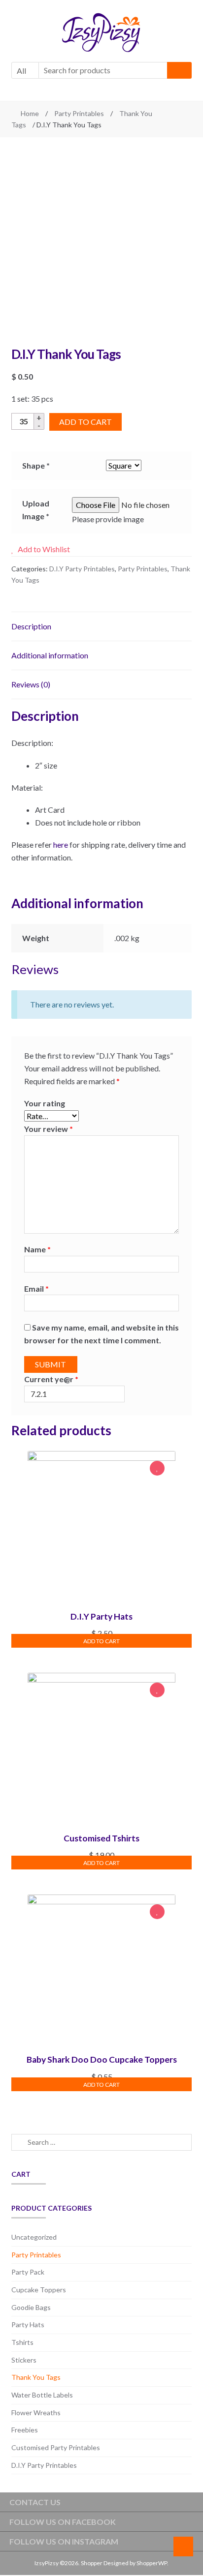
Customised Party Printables (56, 2447)
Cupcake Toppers (39, 2290)
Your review (49, 1129)
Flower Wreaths (36, 2413)
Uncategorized (34, 2237)
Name (37, 1249)
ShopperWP (152, 2563)
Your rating (45, 1103)
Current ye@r (51, 1379)
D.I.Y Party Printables (82, 569)
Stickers (24, 2360)
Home (30, 113)
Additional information (50, 655)
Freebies (25, 2430)
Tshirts (22, 2342)
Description (31, 626)
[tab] (102, 627)
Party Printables (79, 113)
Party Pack (28, 2272)
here (61, 844)
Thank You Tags (36, 2377)
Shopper (92, 2563)
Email (36, 1288)
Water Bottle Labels (42, 2395)
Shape (36, 465)
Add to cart (85, 422)
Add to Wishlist (157, 1469)
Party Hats (28, 2324)
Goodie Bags (31, 2307)
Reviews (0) (31, 684)
